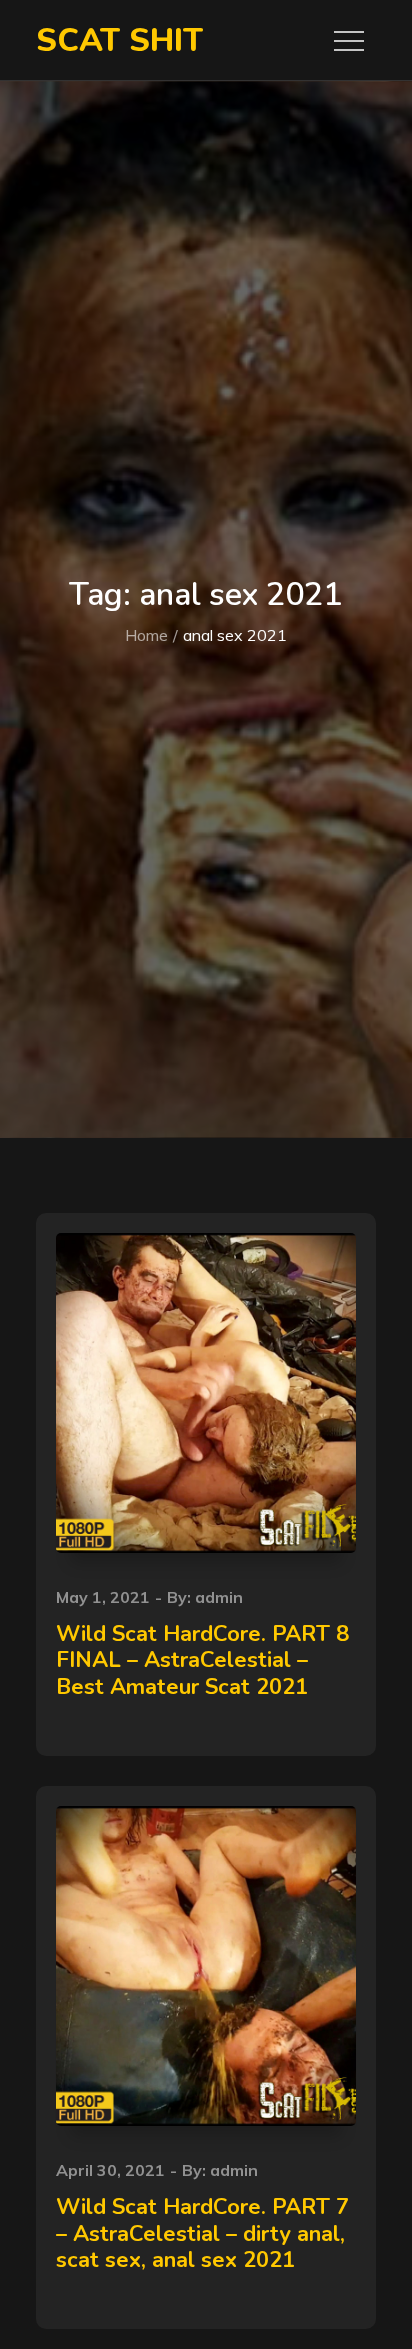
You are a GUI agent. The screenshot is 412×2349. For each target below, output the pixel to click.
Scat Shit (119, 40)
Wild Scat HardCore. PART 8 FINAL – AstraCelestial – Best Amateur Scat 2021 (202, 1660)
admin (219, 1597)
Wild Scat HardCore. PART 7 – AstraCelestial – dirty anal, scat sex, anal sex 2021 (202, 2233)
